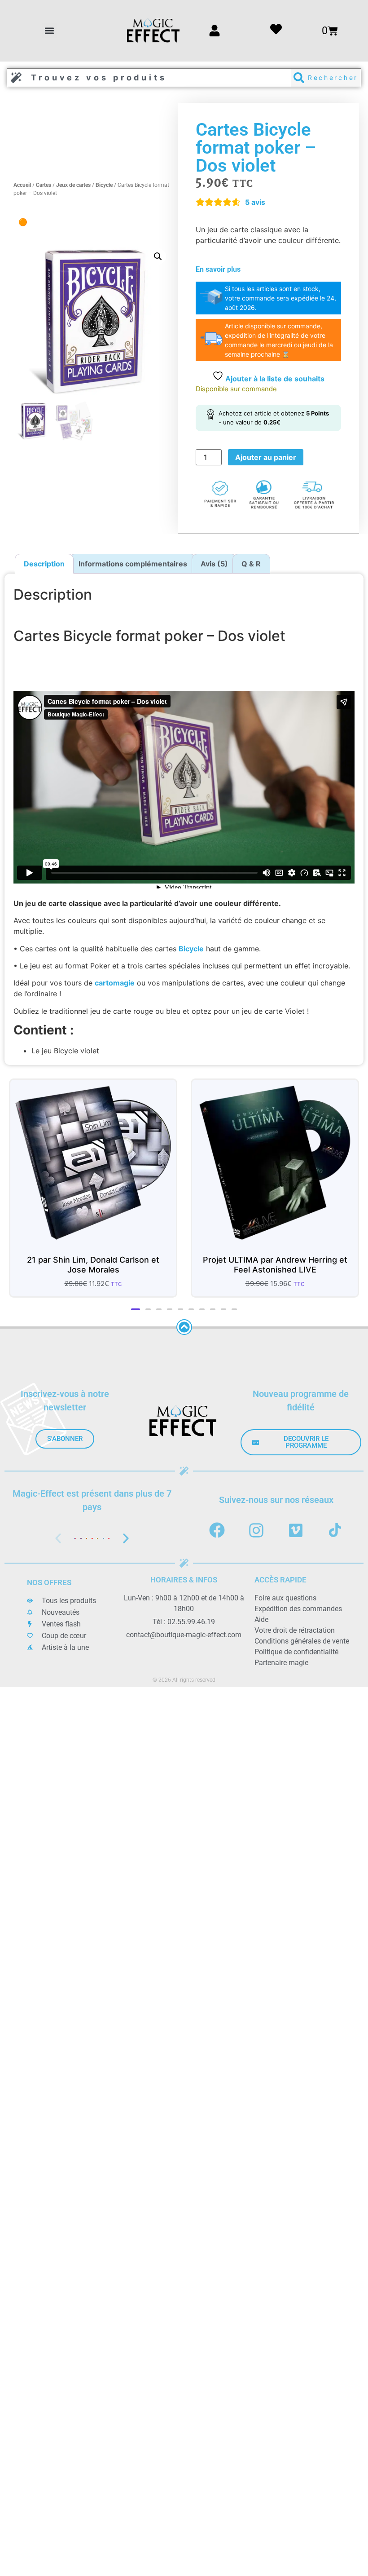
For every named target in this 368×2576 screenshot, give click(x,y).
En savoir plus (218, 269)
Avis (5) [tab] (214, 564)
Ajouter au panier (266, 457)
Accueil (22, 185)
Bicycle (104, 185)
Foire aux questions (285, 1598)
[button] (50, 31)
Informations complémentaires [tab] (133, 564)
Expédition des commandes (298, 1609)
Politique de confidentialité (296, 1652)
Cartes (44, 185)
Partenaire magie (281, 1663)
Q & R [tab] (251, 564)
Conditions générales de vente (302, 1641)
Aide (261, 1619)
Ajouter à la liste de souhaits (274, 379)
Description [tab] (44, 564)
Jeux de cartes (73, 185)
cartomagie (115, 983)
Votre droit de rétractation (295, 1630)
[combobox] (149, 78)
